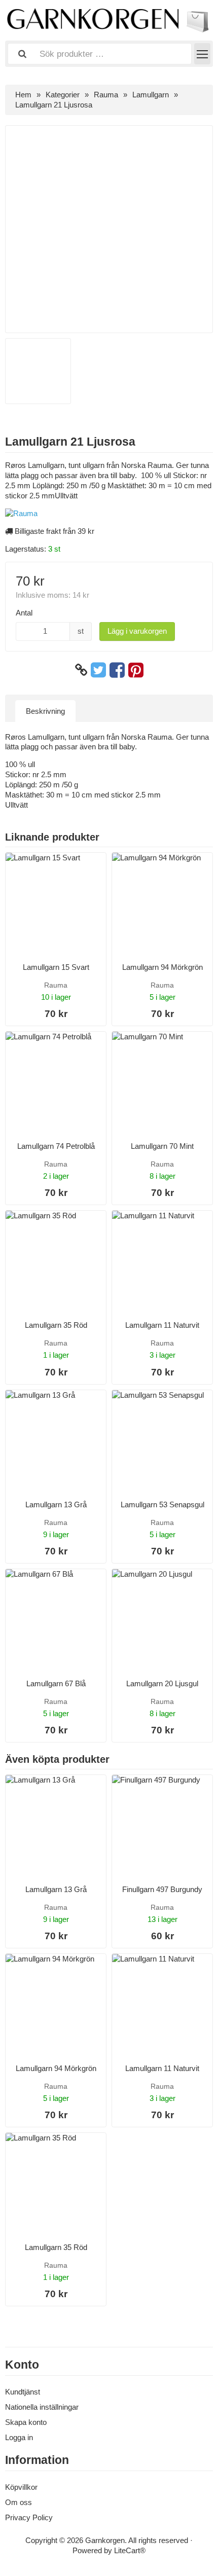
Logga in (19, 2437)
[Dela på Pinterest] (136, 670)
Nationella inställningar (42, 2407)
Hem (23, 95)
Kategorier (63, 95)
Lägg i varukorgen (137, 631)
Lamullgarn (151, 95)
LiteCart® (130, 2550)
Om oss (19, 2502)
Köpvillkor (21, 2487)
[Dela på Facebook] (117, 670)
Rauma (106, 95)
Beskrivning (45, 711)
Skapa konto (26, 2422)
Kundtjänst (23, 2392)
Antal (24, 613)
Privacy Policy (29, 2517)
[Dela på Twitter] (98, 670)
